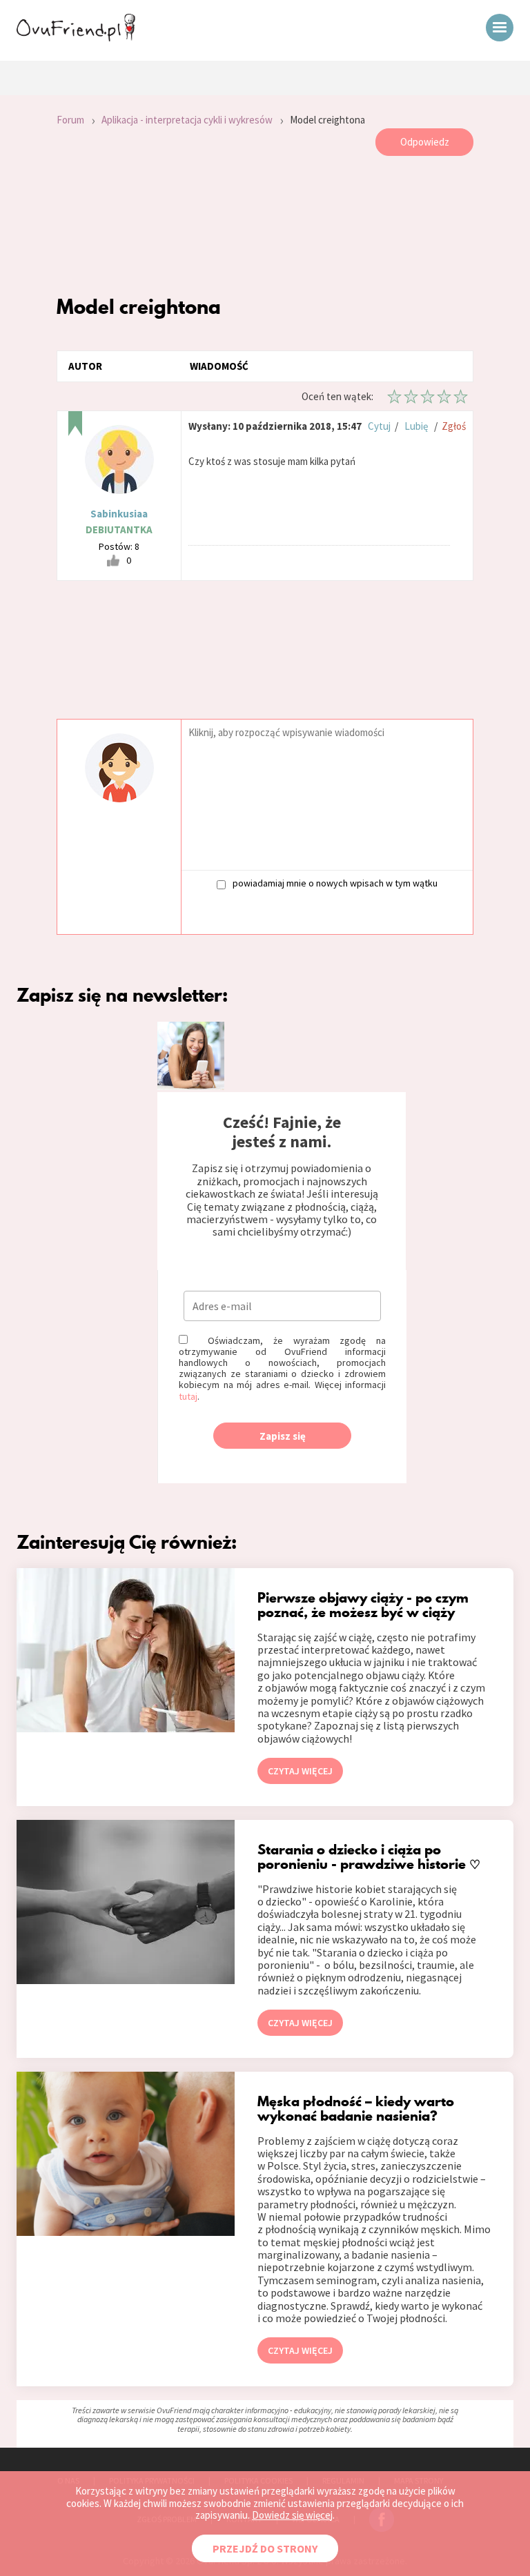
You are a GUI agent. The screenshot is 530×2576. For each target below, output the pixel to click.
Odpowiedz (425, 142)
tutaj (188, 1396)
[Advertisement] (265, 225)
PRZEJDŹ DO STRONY (265, 2548)
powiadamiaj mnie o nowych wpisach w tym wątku (335, 883)
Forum (70, 120)
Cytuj (379, 426)
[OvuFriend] (76, 37)
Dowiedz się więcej (292, 2515)
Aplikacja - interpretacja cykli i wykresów (187, 120)
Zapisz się (283, 1436)
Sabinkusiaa (119, 514)
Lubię (416, 426)
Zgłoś (454, 426)
